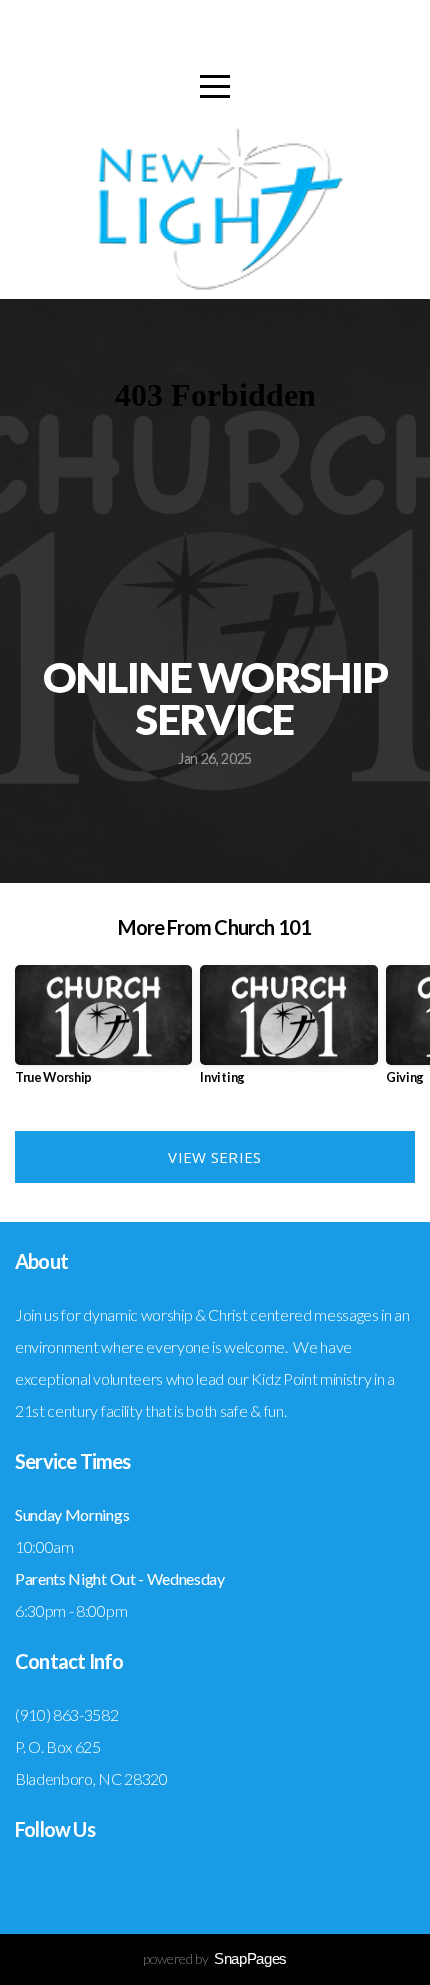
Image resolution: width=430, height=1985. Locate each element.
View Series (214, 1157)
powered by (215, 1958)
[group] (103, 1032)
